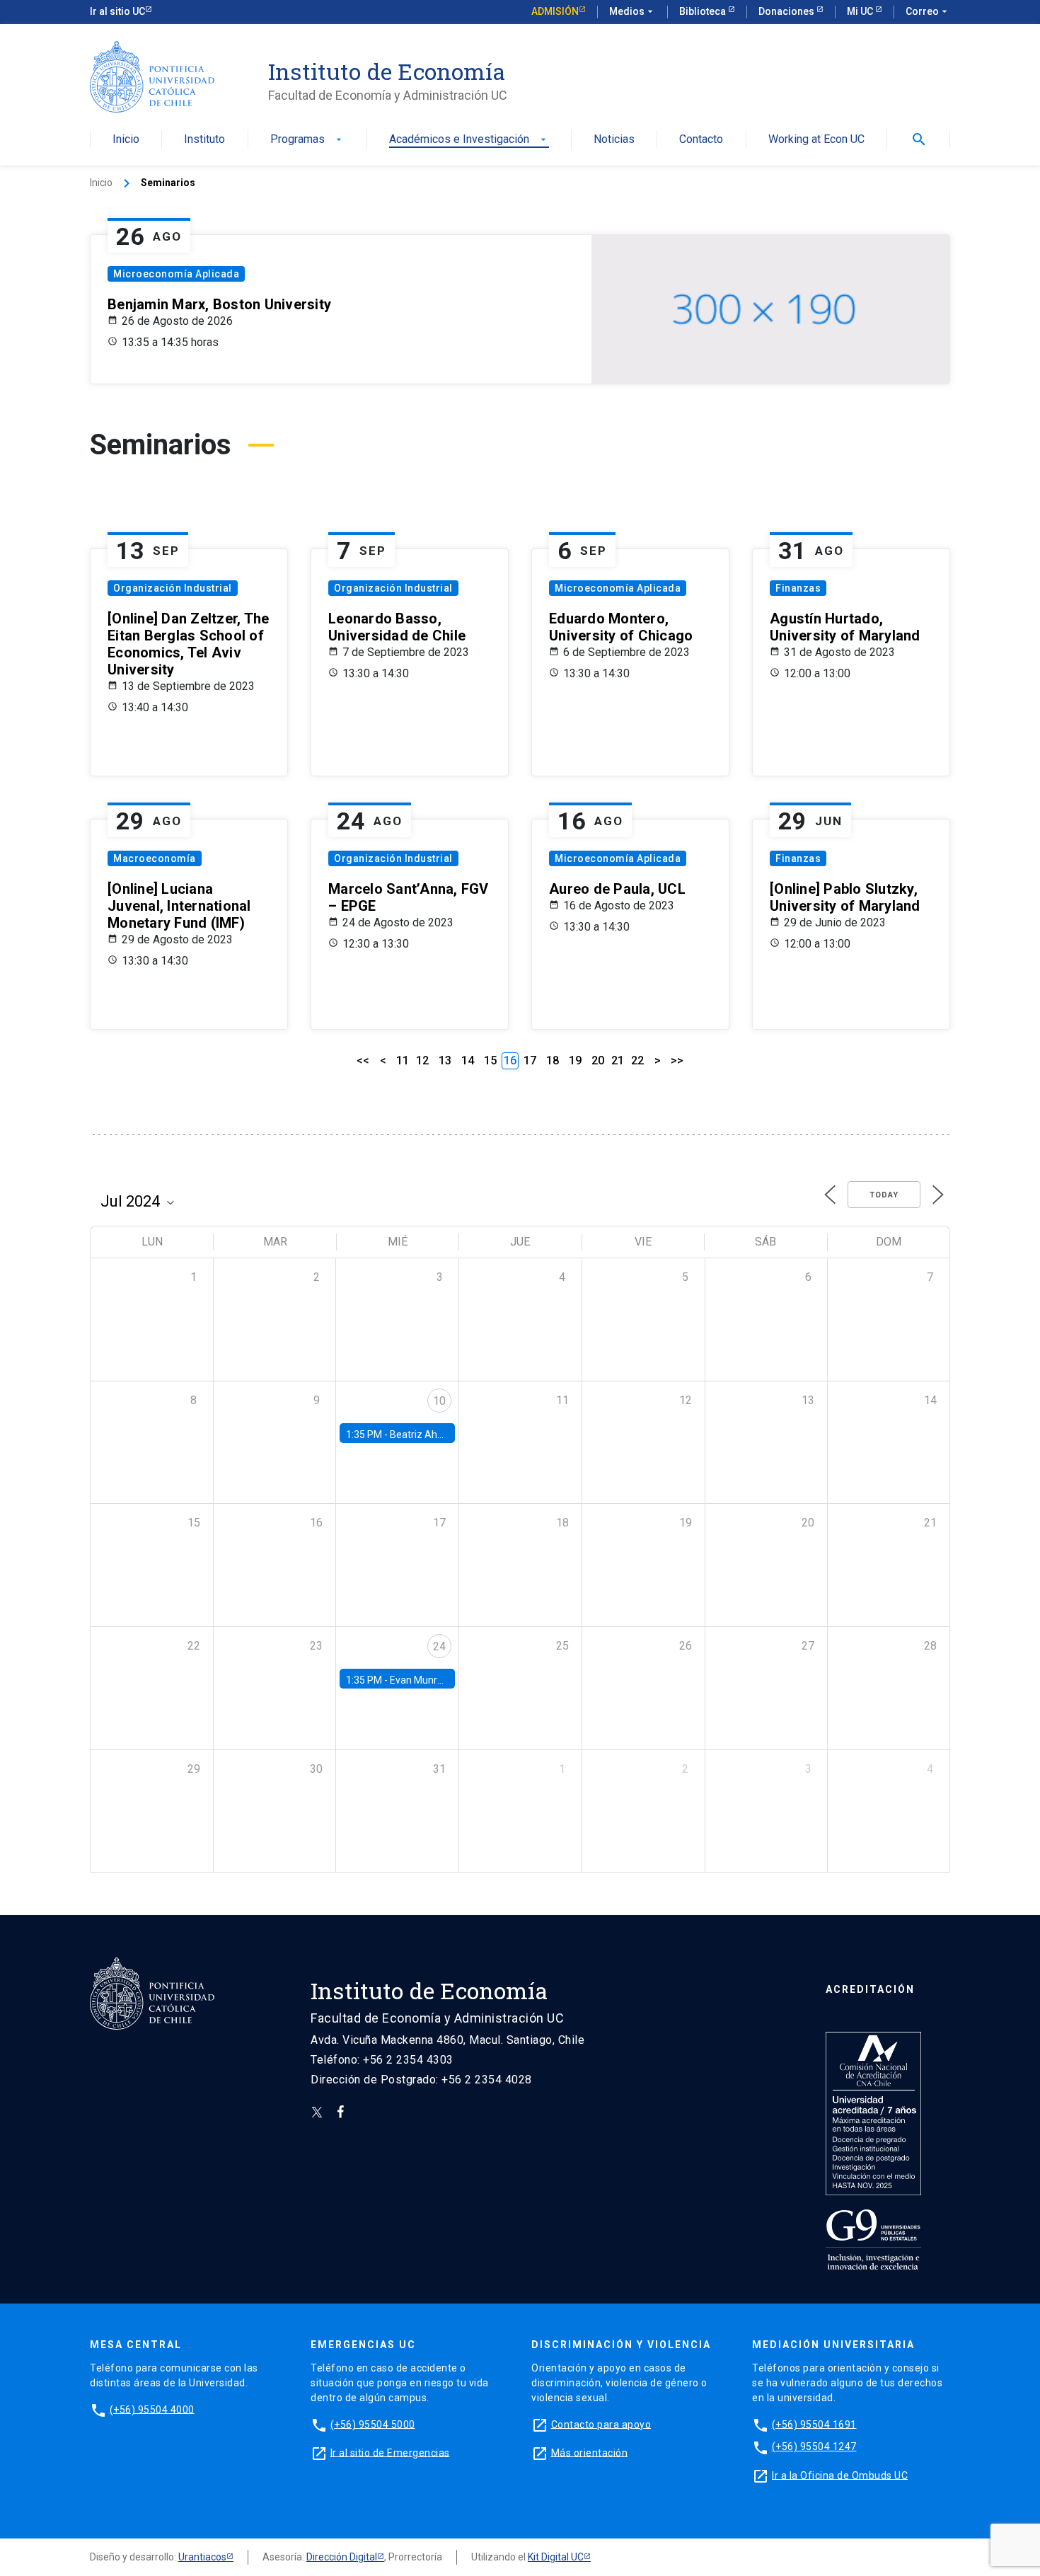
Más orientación (590, 2452)
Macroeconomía (155, 858)
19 (575, 1060)
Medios (632, 11)
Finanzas (798, 588)
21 (618, 1060)
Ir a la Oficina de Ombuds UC (840, 2475)
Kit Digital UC (556, 2557)
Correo (928, 11)
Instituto (204, 140)
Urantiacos (202, 2557)
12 (422, 1060)
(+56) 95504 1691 (814, 2424)
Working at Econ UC (816, 140)
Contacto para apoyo (601, 2424)
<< (363, 1060)
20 (598, 1060)
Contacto (701, 140)
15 (490, 1060)
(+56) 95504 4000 (152, 2409)
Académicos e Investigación (469, 140)
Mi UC (861, 11)
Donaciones (787, 11)
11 (403, 1060)
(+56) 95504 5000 (373, 2424)
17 (530, 1060)
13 (445, 1060)
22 (637, 1060)
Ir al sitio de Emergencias (390, 2452)
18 (553, 1060)
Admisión (555, 11)
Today (884, 1195)
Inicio (126, 140)
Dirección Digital (342, 2557)
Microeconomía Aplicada (176, 274)
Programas (307, 140)
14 (468, 1060)
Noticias (614, 140)
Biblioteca (704, 11)
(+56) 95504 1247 (814, 2446)
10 (439, 1401)
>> (677, 1060)
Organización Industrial (173, 588)
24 (439, 1646)
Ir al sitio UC (117, 11)
